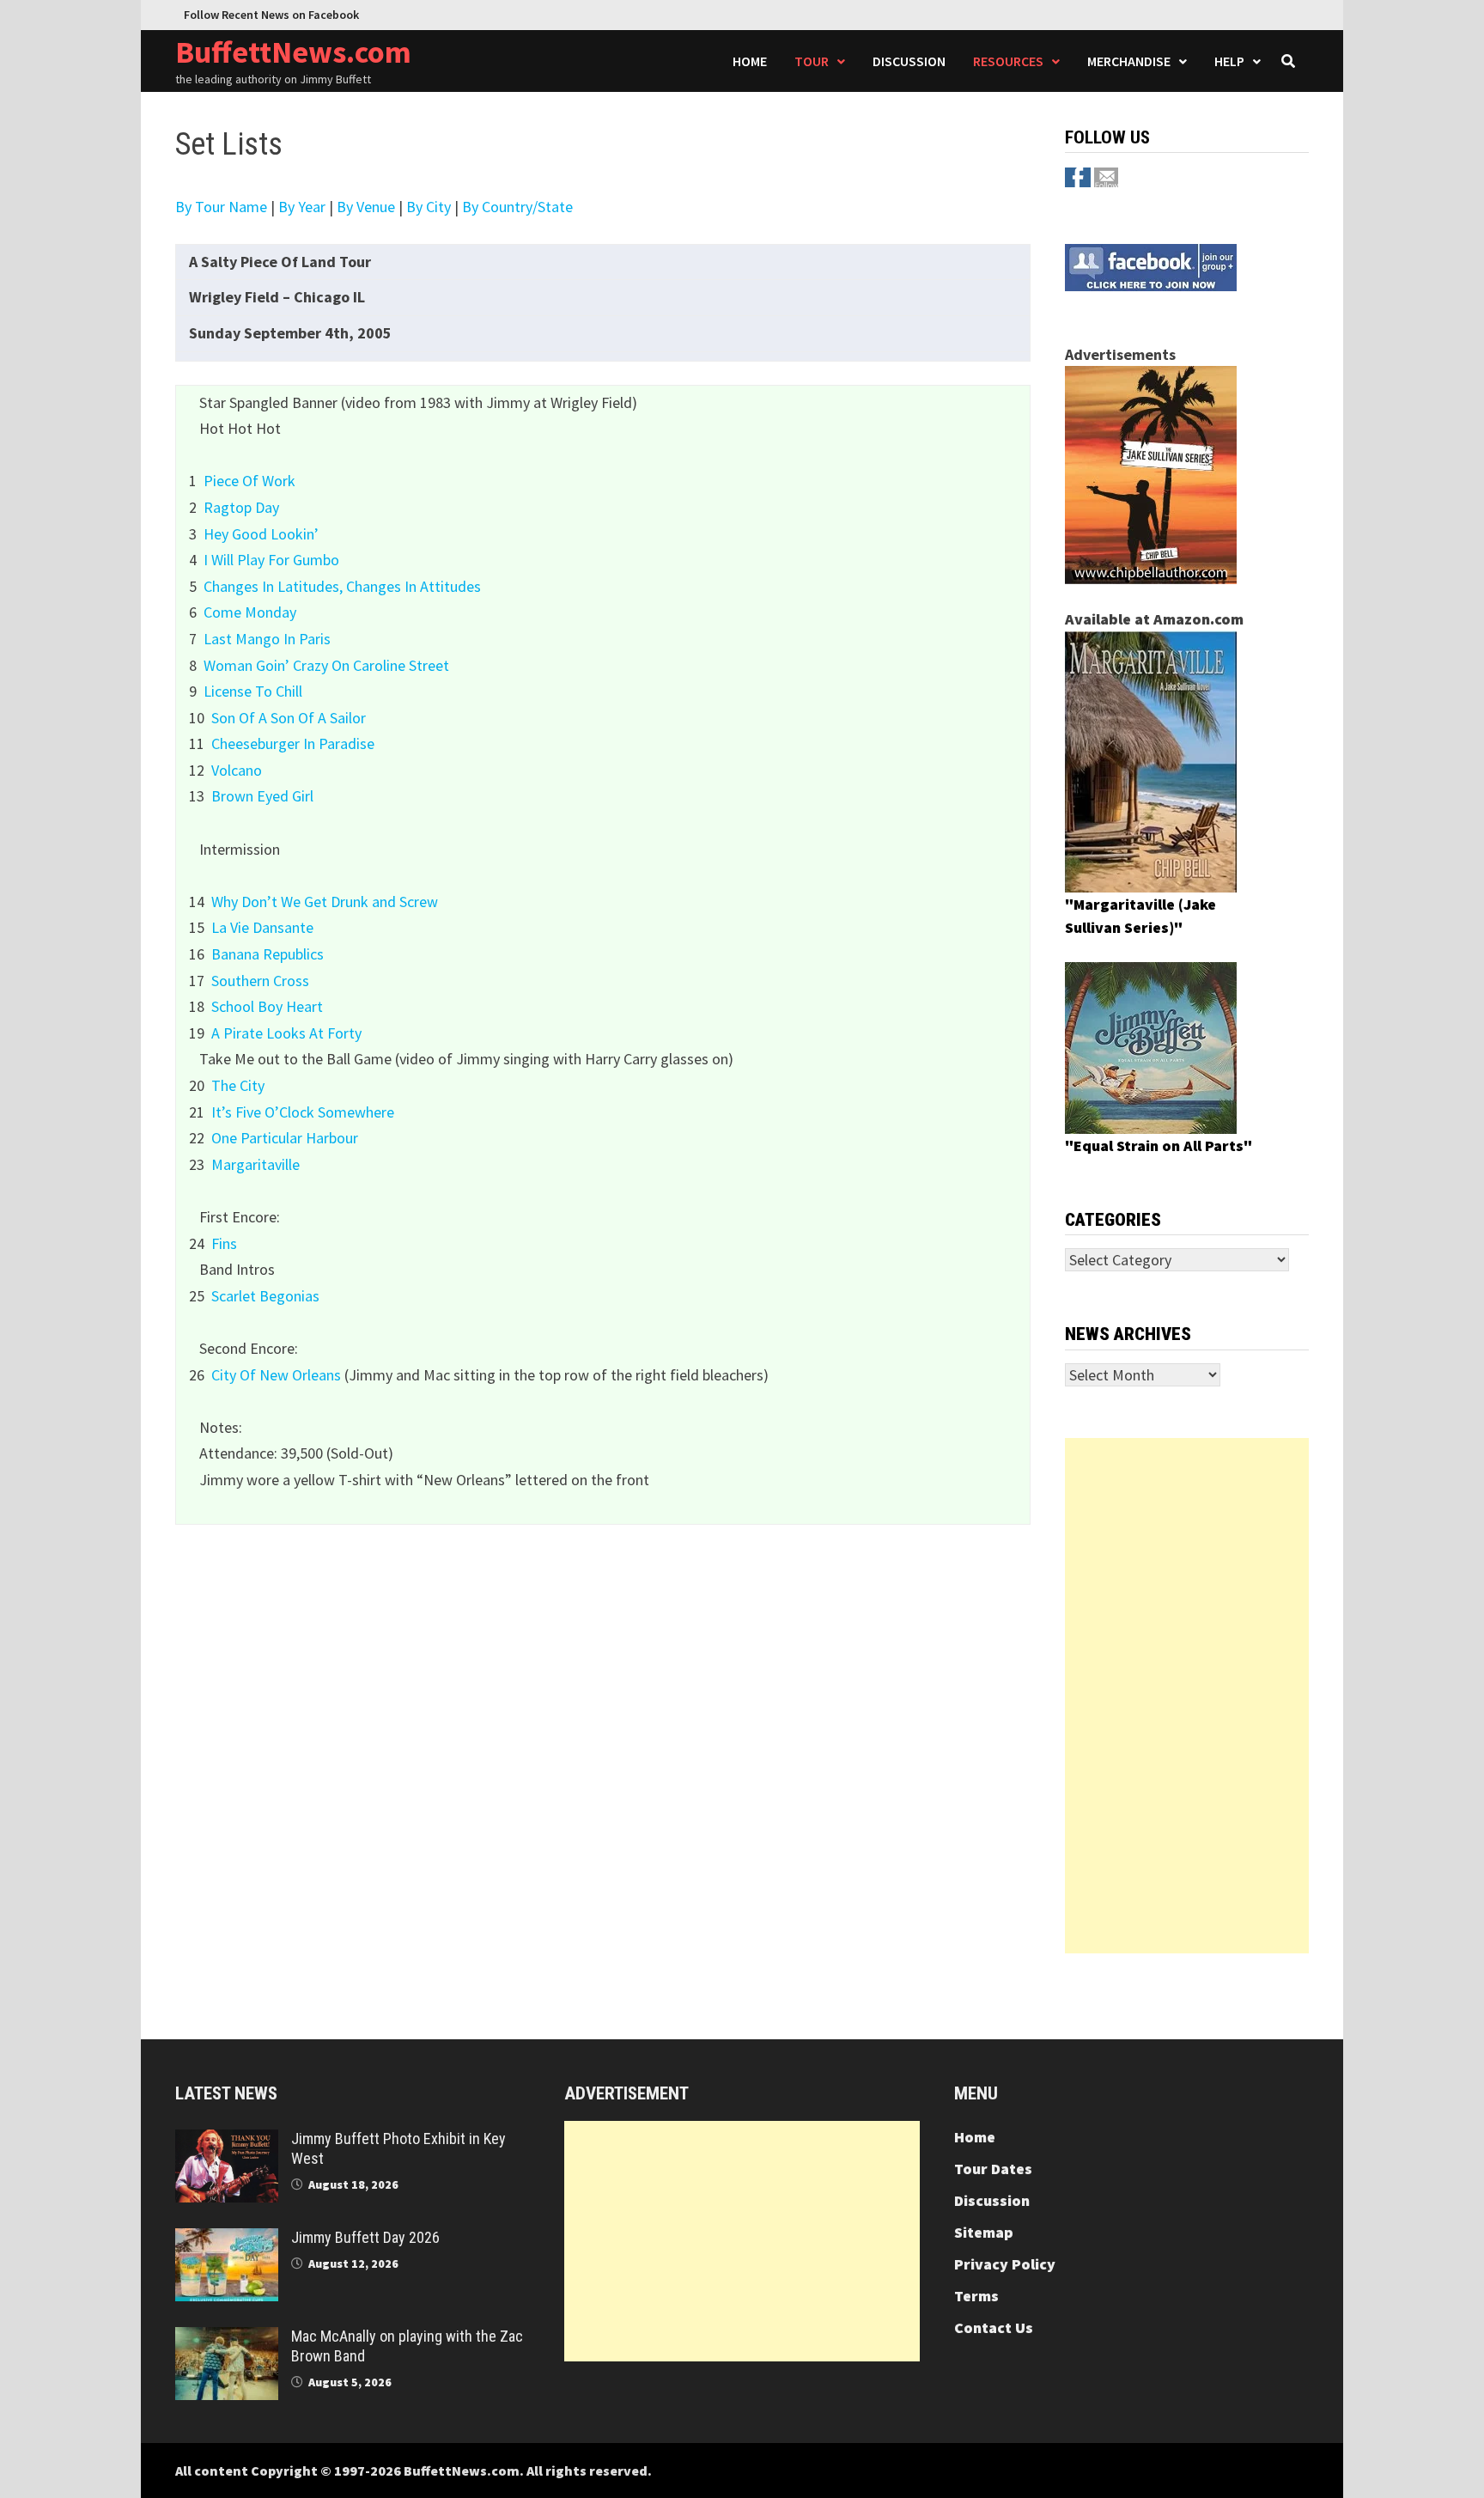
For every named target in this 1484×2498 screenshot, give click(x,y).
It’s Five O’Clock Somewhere (303, 1112)
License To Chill (253, 691)
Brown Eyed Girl (262, 796)
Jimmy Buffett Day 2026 (365, 2237)
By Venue (366, 207)
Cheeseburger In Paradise (293, 743)
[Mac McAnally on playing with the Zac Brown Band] (227, 2339)
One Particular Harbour (285, 1138)
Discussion (909, 61)
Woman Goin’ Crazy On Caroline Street (326, 665)
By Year (302, 207)
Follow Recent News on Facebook (271, 15)
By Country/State (517, 207)
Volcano (237, 770)
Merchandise (1129, 61)
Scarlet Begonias (265, 1296)
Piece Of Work (249, 481)
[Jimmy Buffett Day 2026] (227, 2240)
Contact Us (994, 2327)
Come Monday (250, 612)
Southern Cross (260, 981)
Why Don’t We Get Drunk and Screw (325, 902)
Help (1229, 61)
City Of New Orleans (276, 1375)
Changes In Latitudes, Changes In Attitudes (342, 586)
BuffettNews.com (293, 52)
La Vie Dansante (262, 927)
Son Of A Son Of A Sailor (289, 718)
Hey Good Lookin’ (261, 534)
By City (429, 207)
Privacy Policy (1005, 2264)
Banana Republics (268, 954)
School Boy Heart (267, 1006)
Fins (224, 1243)
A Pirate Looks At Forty (286, 1033)
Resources (1008, 61)
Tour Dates (993, 2169)
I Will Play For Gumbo (271, 560)
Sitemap (984, 2232)
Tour (812, 61)
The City (238, 1085)
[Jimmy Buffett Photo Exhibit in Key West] (227, 2141)
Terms (976, 2296)
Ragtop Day (241, 507)
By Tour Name (221, 207)
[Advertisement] (1187, 1696)
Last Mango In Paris (267, 639)
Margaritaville (255, 1164)
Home (750, 61)
